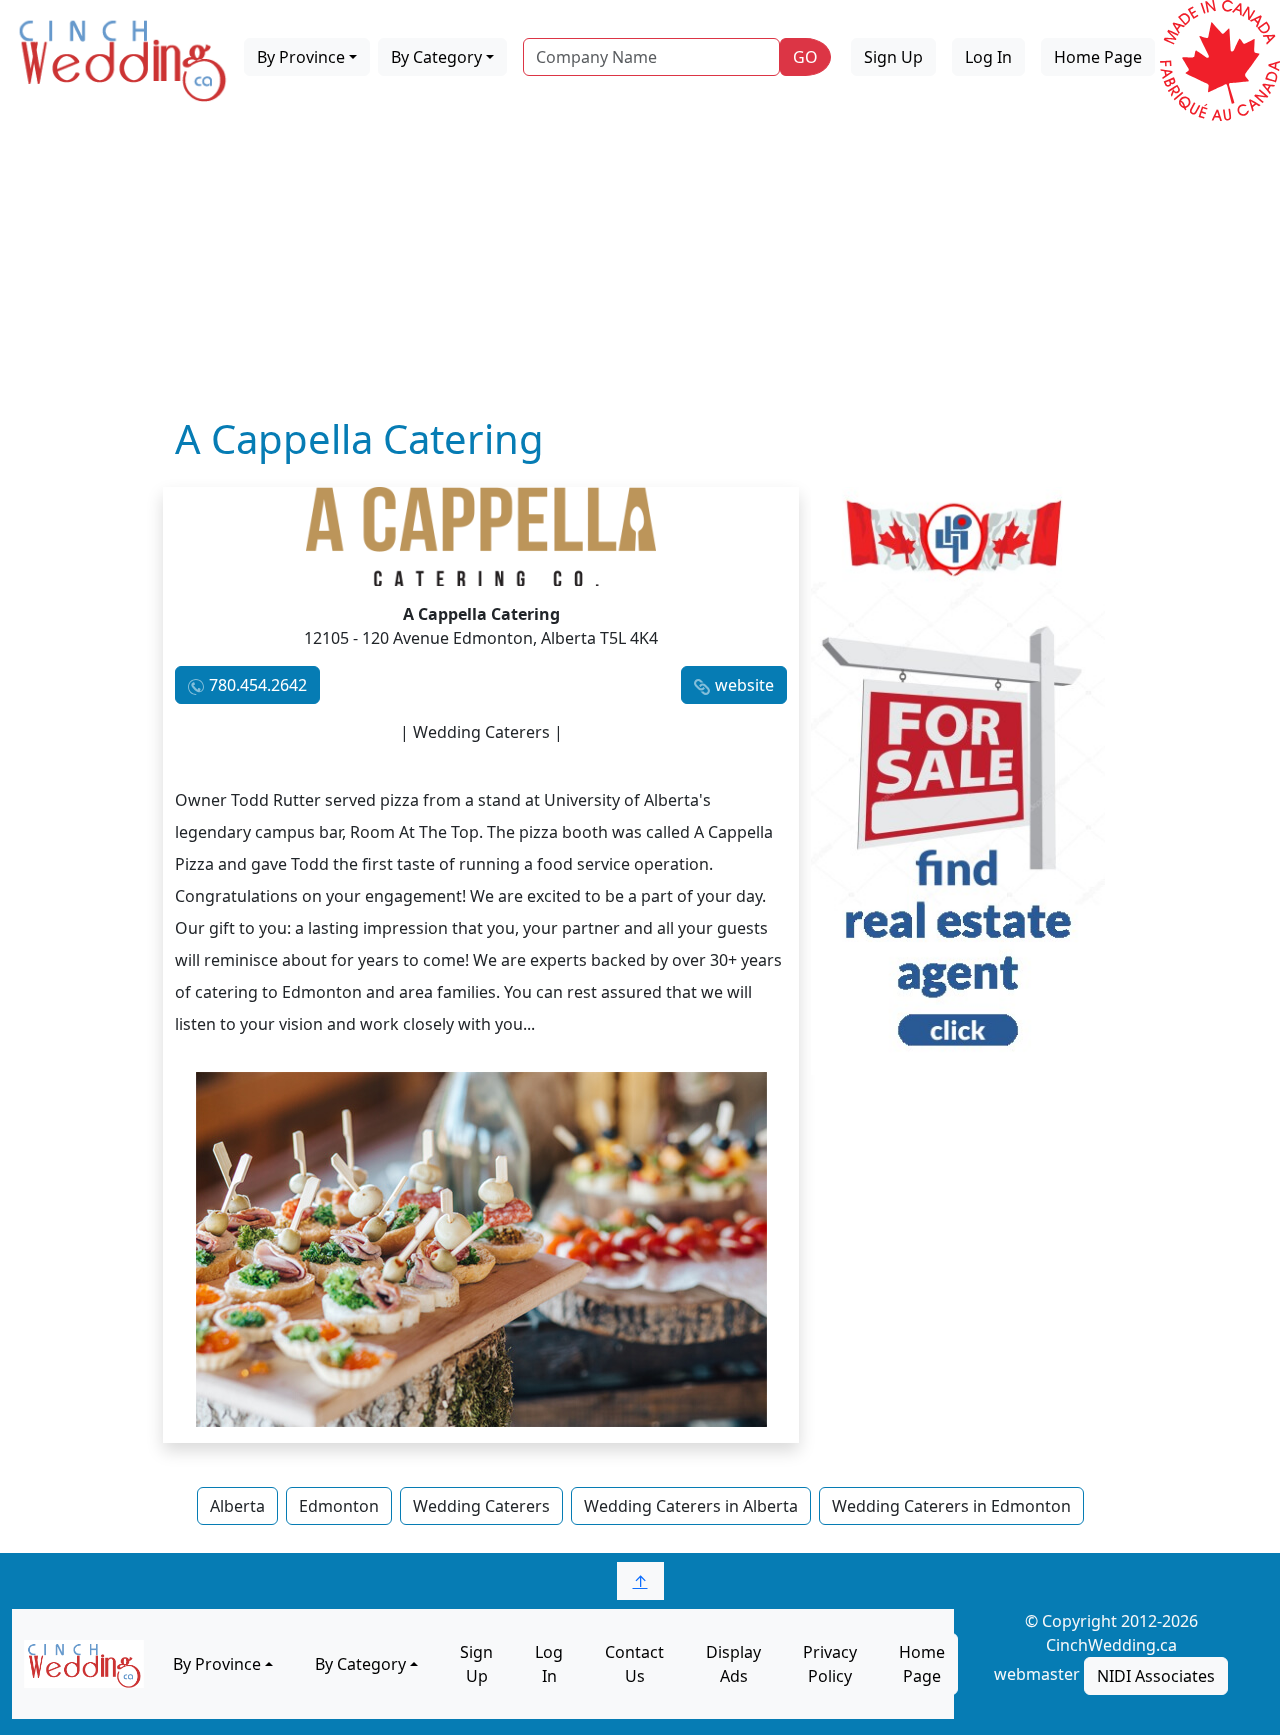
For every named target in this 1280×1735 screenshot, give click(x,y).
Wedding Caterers (481, 1506)
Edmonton (339, 1506)
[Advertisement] (640, 265)
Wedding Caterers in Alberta (691, 1506)
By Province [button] (301, 57)
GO (805, 57)
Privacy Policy (830, 1664)
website (744, 685)
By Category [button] (436, 57)
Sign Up (893, 57)
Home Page (1098, 57)
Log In (988, 57)
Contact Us (634, 1664)
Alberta (237, 1506)
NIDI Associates (1156, 1676)
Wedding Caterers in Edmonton (951, 1506)
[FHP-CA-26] (958, 779)
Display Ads (733, 1664)
